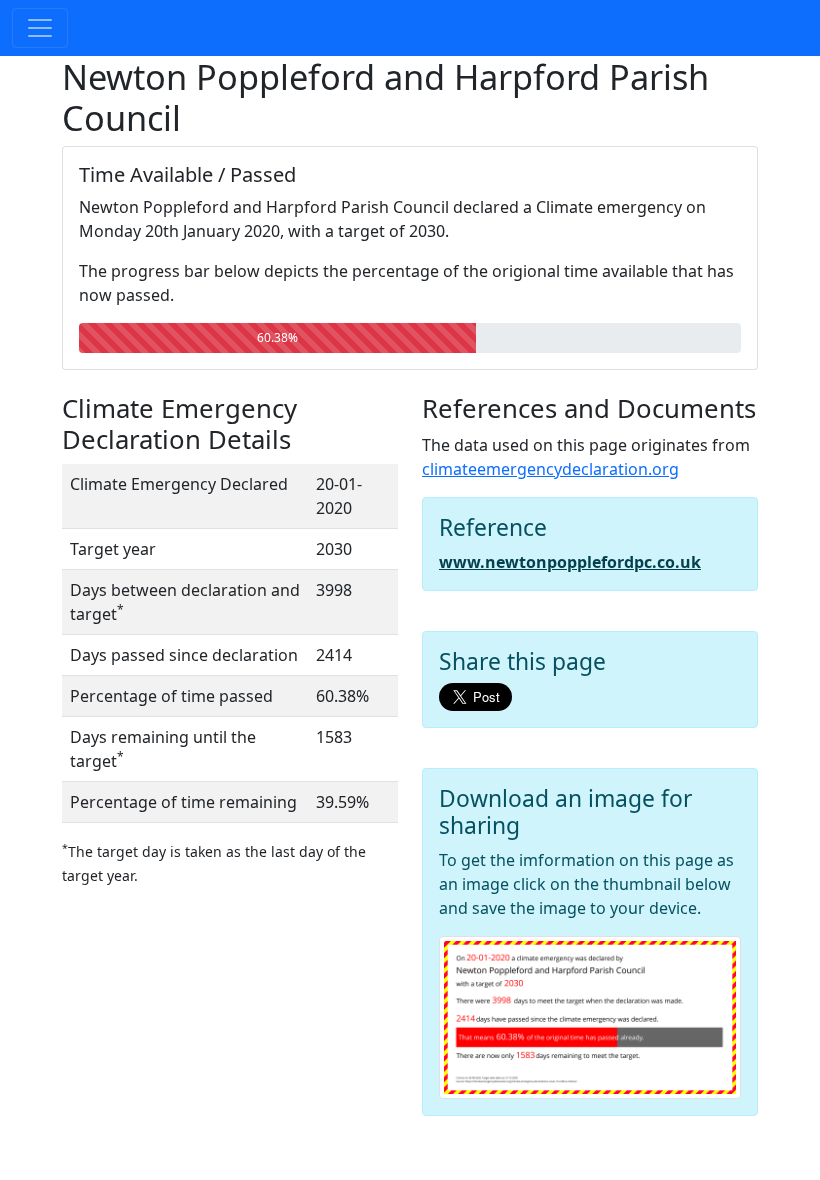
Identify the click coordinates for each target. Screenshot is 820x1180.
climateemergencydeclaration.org (550, 469)
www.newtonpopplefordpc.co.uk (570, 562)
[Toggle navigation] (40, 28)
